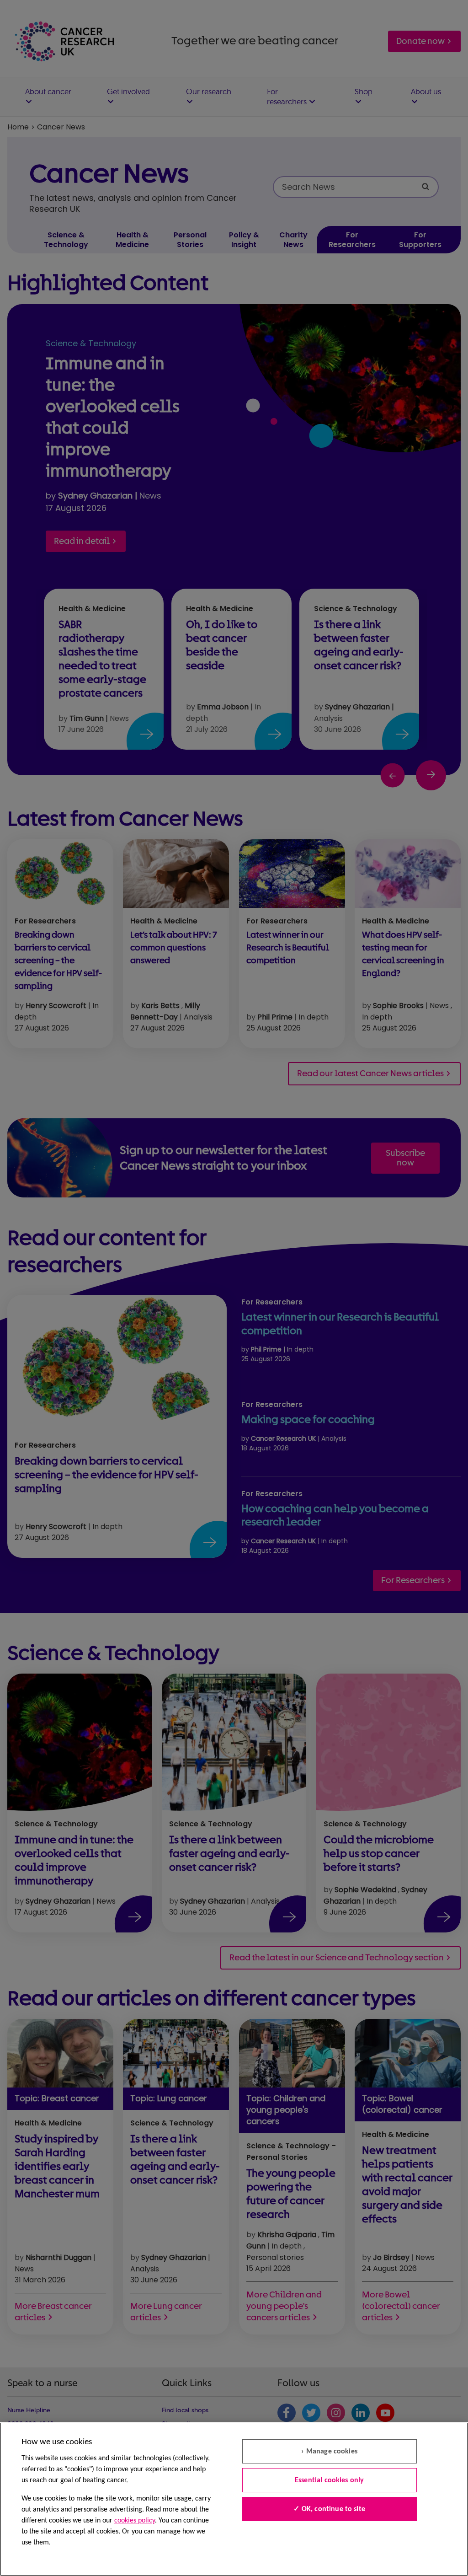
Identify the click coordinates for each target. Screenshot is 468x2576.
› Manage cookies (329, 2452)
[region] (234, 2499)
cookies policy (135, 2521)
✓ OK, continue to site (329, 2509)
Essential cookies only (330, 2480)
